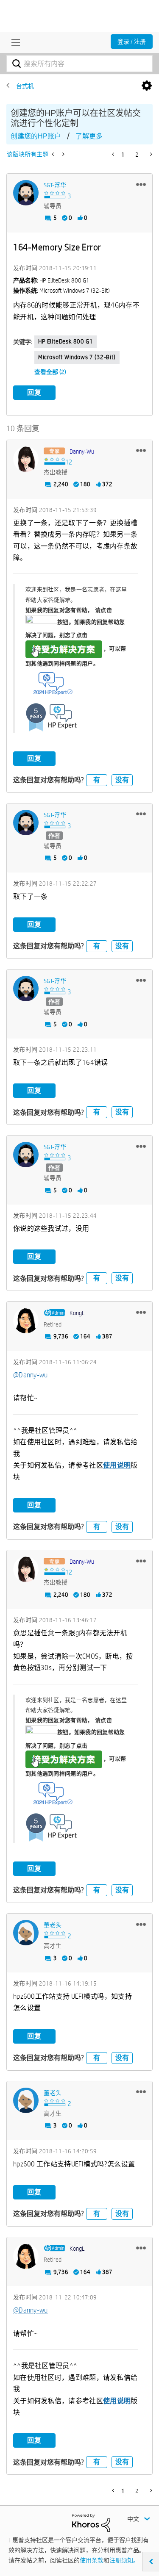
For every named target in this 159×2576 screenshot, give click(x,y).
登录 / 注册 (132, 42)
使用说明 (117, 1465)
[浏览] (14, 42)
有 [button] (97, 780)
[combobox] (79, 64)
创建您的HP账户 (36, 136)
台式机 (25, 86)
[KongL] (26, 1321)
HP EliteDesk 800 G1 (66, 341)
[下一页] (150, 154)
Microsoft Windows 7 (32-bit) (77, 357)
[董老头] (26, 1933)
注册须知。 (124, 2560)
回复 (34, 392)
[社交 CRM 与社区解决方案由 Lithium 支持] (91, 2522)
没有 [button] (122, 780)
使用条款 (92, 2560)
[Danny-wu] (26, 459)
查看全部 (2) (50, 372)
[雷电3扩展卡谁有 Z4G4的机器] (54, 154)
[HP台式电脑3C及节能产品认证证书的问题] (63, 154)
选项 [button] (147, 86)
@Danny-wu (31, 1375)
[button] (141, 184)
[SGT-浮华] (26, 193)
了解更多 (89, 136)
